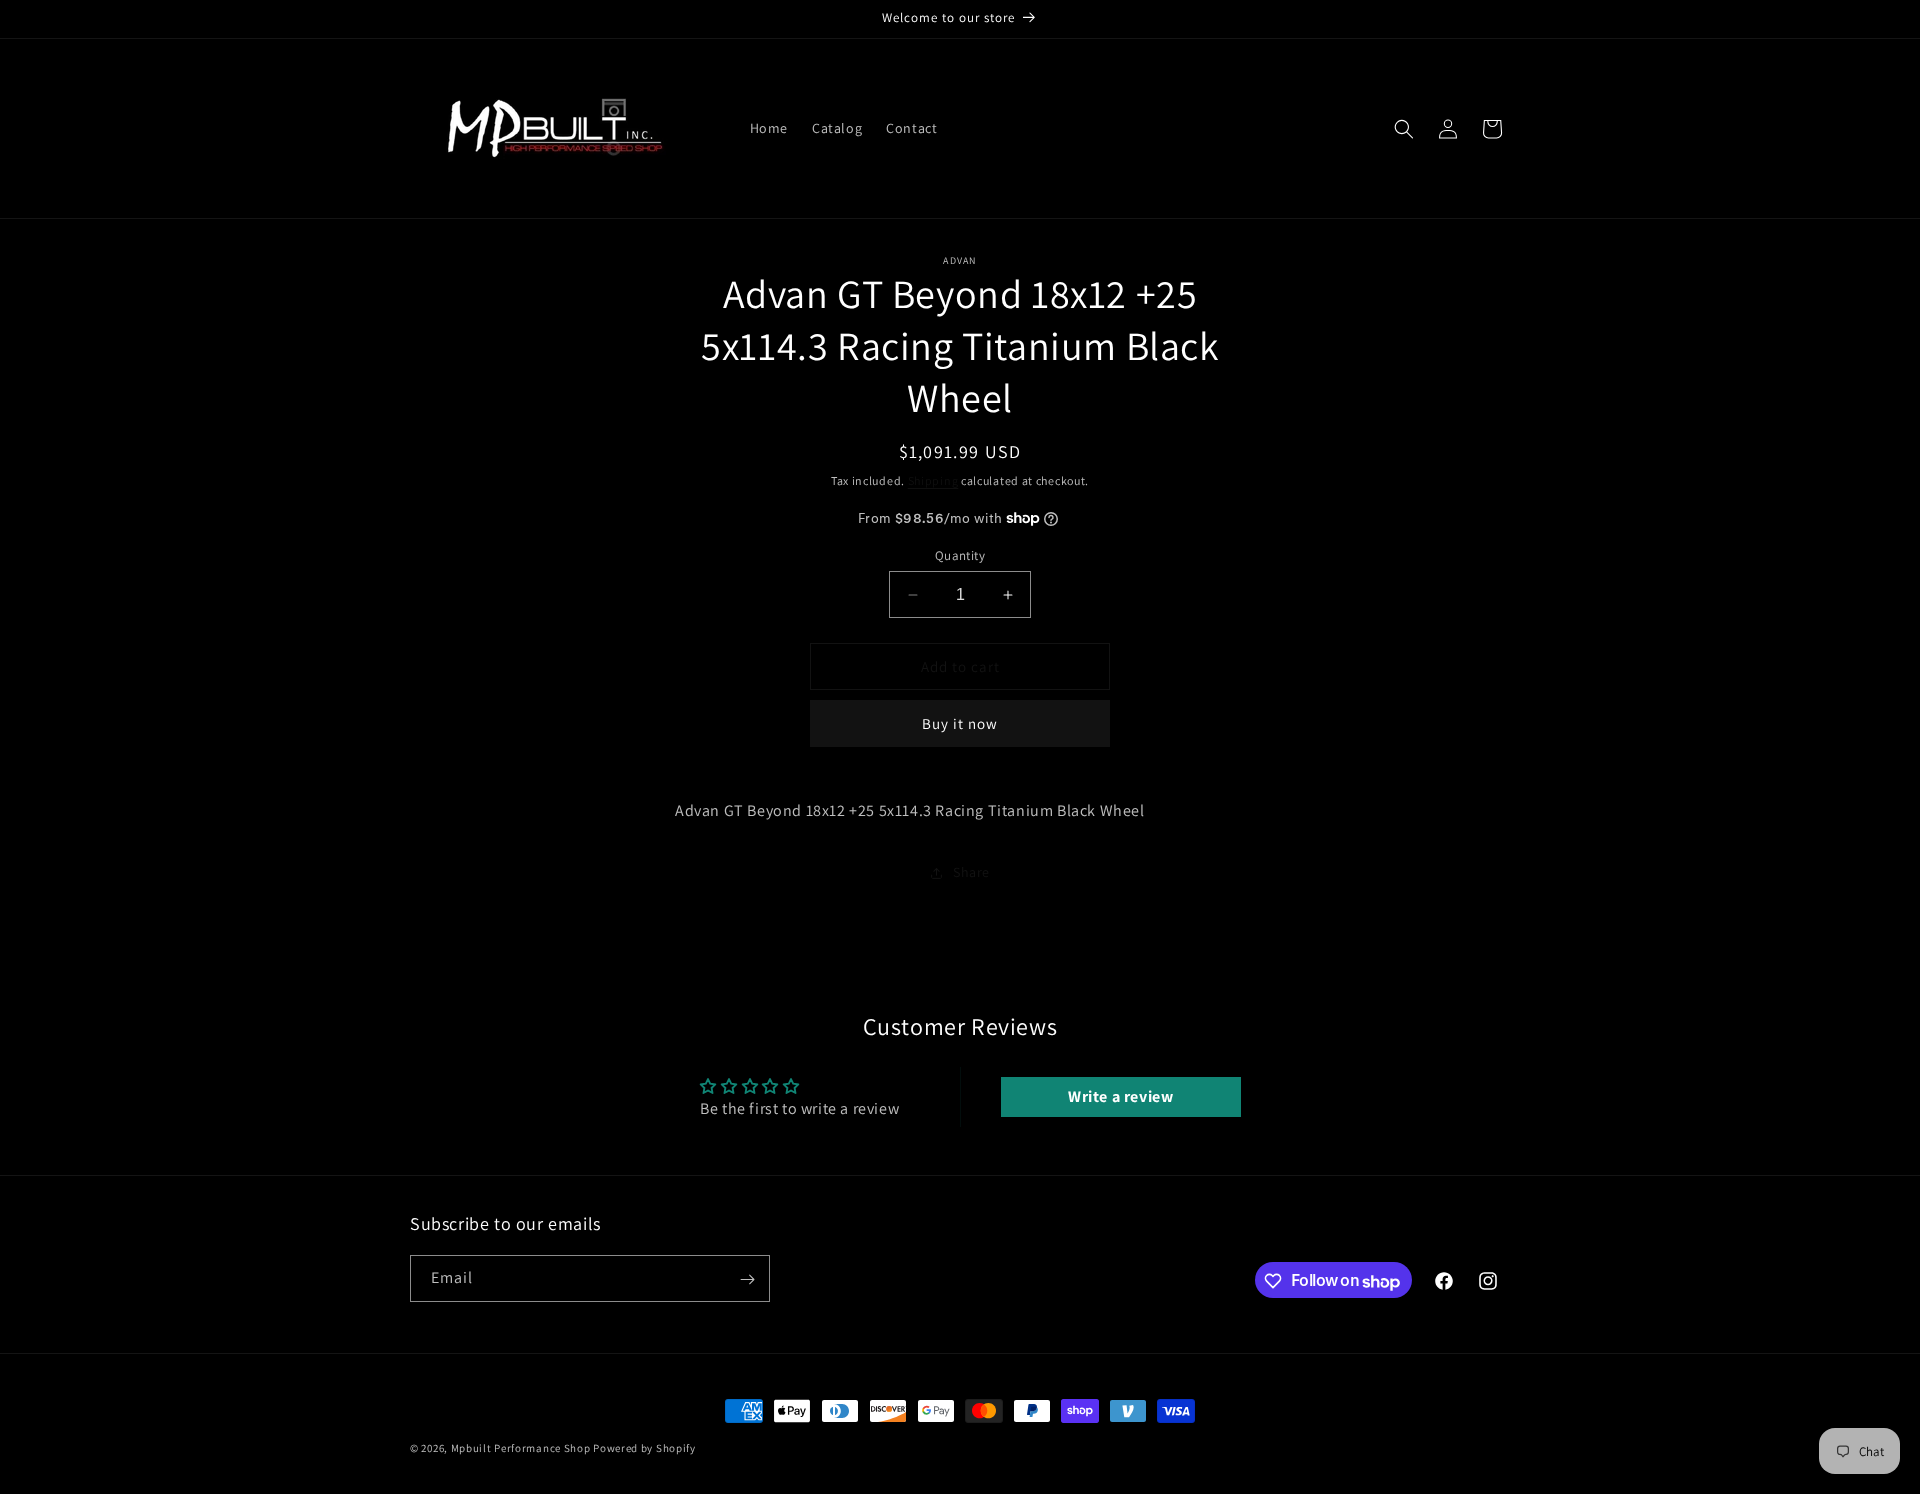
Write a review (1120, 1096)
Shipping (933, 480)
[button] (1404, 129)
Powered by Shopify (644, 1448)
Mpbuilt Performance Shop (521, 1448)
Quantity (960, 555)
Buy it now (960, 723)
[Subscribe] (747, 1279)
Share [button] (971, 872)
